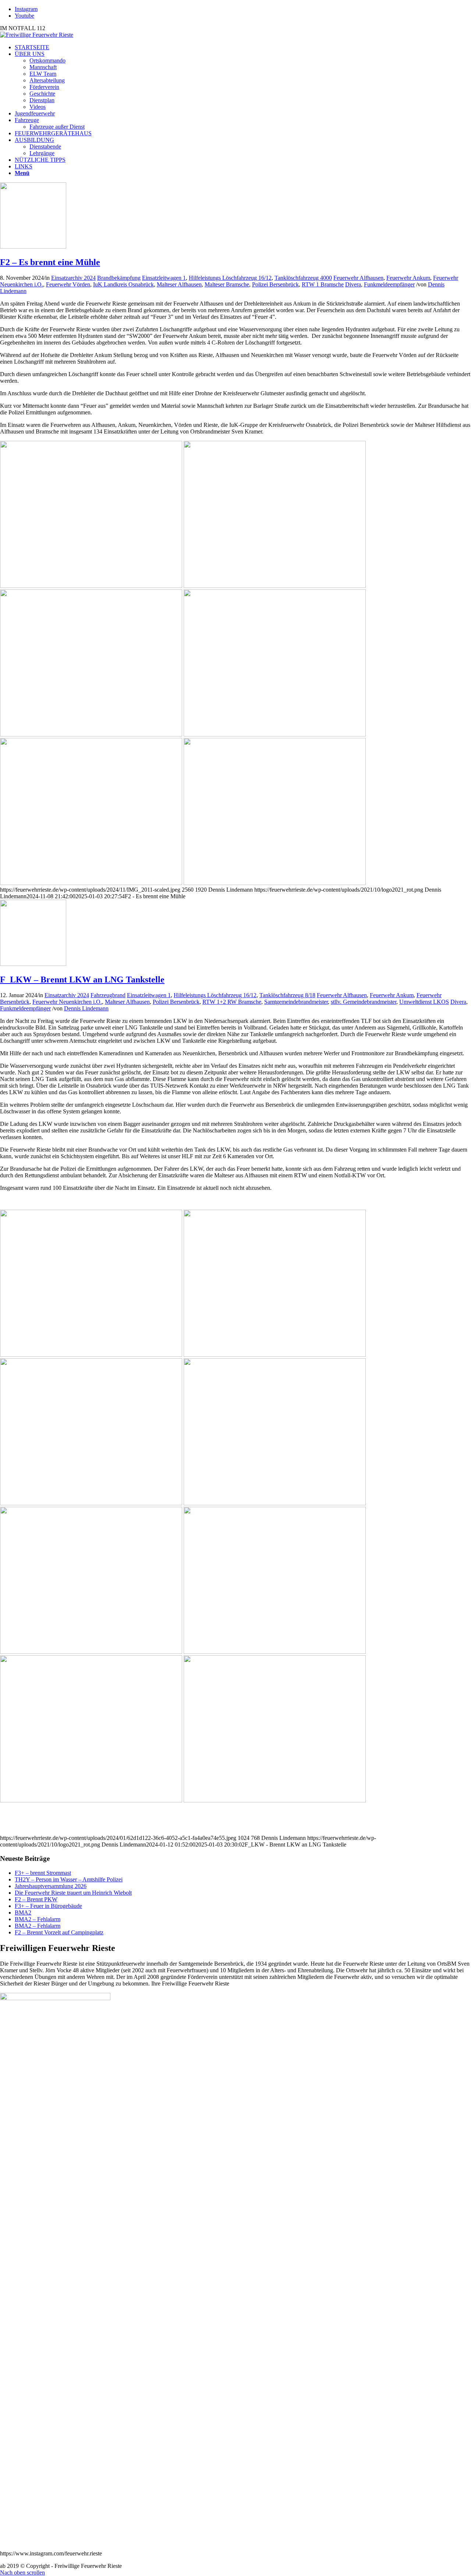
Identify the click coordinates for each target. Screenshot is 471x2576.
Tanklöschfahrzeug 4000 (303, 278)
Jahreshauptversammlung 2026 (51, 1886)
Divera (353, 284)
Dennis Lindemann (86, 1008)
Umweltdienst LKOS (424, 1002)
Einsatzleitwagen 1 (164, 278)
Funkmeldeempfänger (389, 284)
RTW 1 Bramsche (323, 284)
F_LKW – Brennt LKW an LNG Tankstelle (82, 980)
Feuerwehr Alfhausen (358, 278)
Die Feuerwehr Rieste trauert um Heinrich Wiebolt (73, 1893)
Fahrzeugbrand (108, 995)
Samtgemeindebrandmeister (296, 1002)
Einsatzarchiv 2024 (73, 278)
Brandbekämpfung (119, 278)
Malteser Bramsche (227, 284)
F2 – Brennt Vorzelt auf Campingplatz (59, 1932)
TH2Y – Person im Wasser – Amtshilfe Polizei (69, 1879)
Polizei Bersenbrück (275, 284)
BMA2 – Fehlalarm (38, 1919)
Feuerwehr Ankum (408, 278)
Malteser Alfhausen (179, 284)
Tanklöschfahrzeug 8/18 (287, 995)
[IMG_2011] (33, 247)
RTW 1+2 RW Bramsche (232, 1002)
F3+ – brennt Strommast (43, 1873)
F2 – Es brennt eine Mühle (50, 262)
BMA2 (23, 1913)
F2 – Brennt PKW (36, 1899)
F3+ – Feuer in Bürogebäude (48, 1906)
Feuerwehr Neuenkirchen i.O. (67, 1002)
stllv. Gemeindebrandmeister (364, 1002)
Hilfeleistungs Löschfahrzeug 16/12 (230, 278)
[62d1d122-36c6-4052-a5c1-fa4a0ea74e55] (33, 964)
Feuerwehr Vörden (68, 284)
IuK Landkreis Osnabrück (123, 284)
